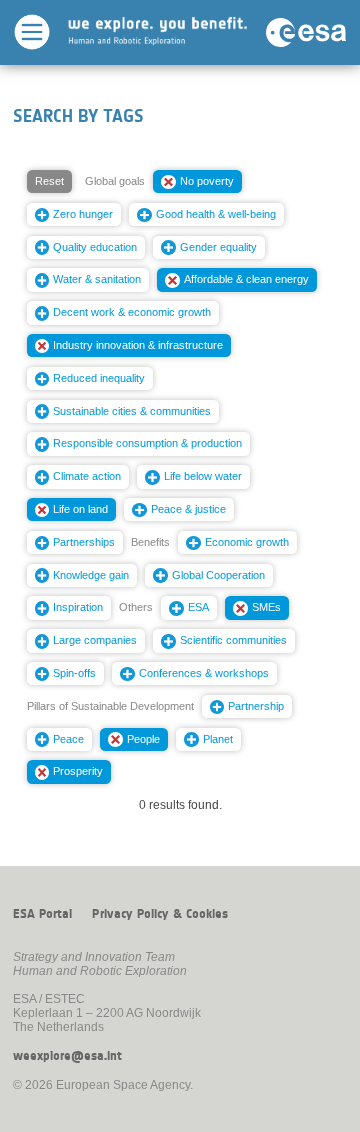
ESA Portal (42, 914)
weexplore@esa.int (67, 1056)
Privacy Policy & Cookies (160, 914)
